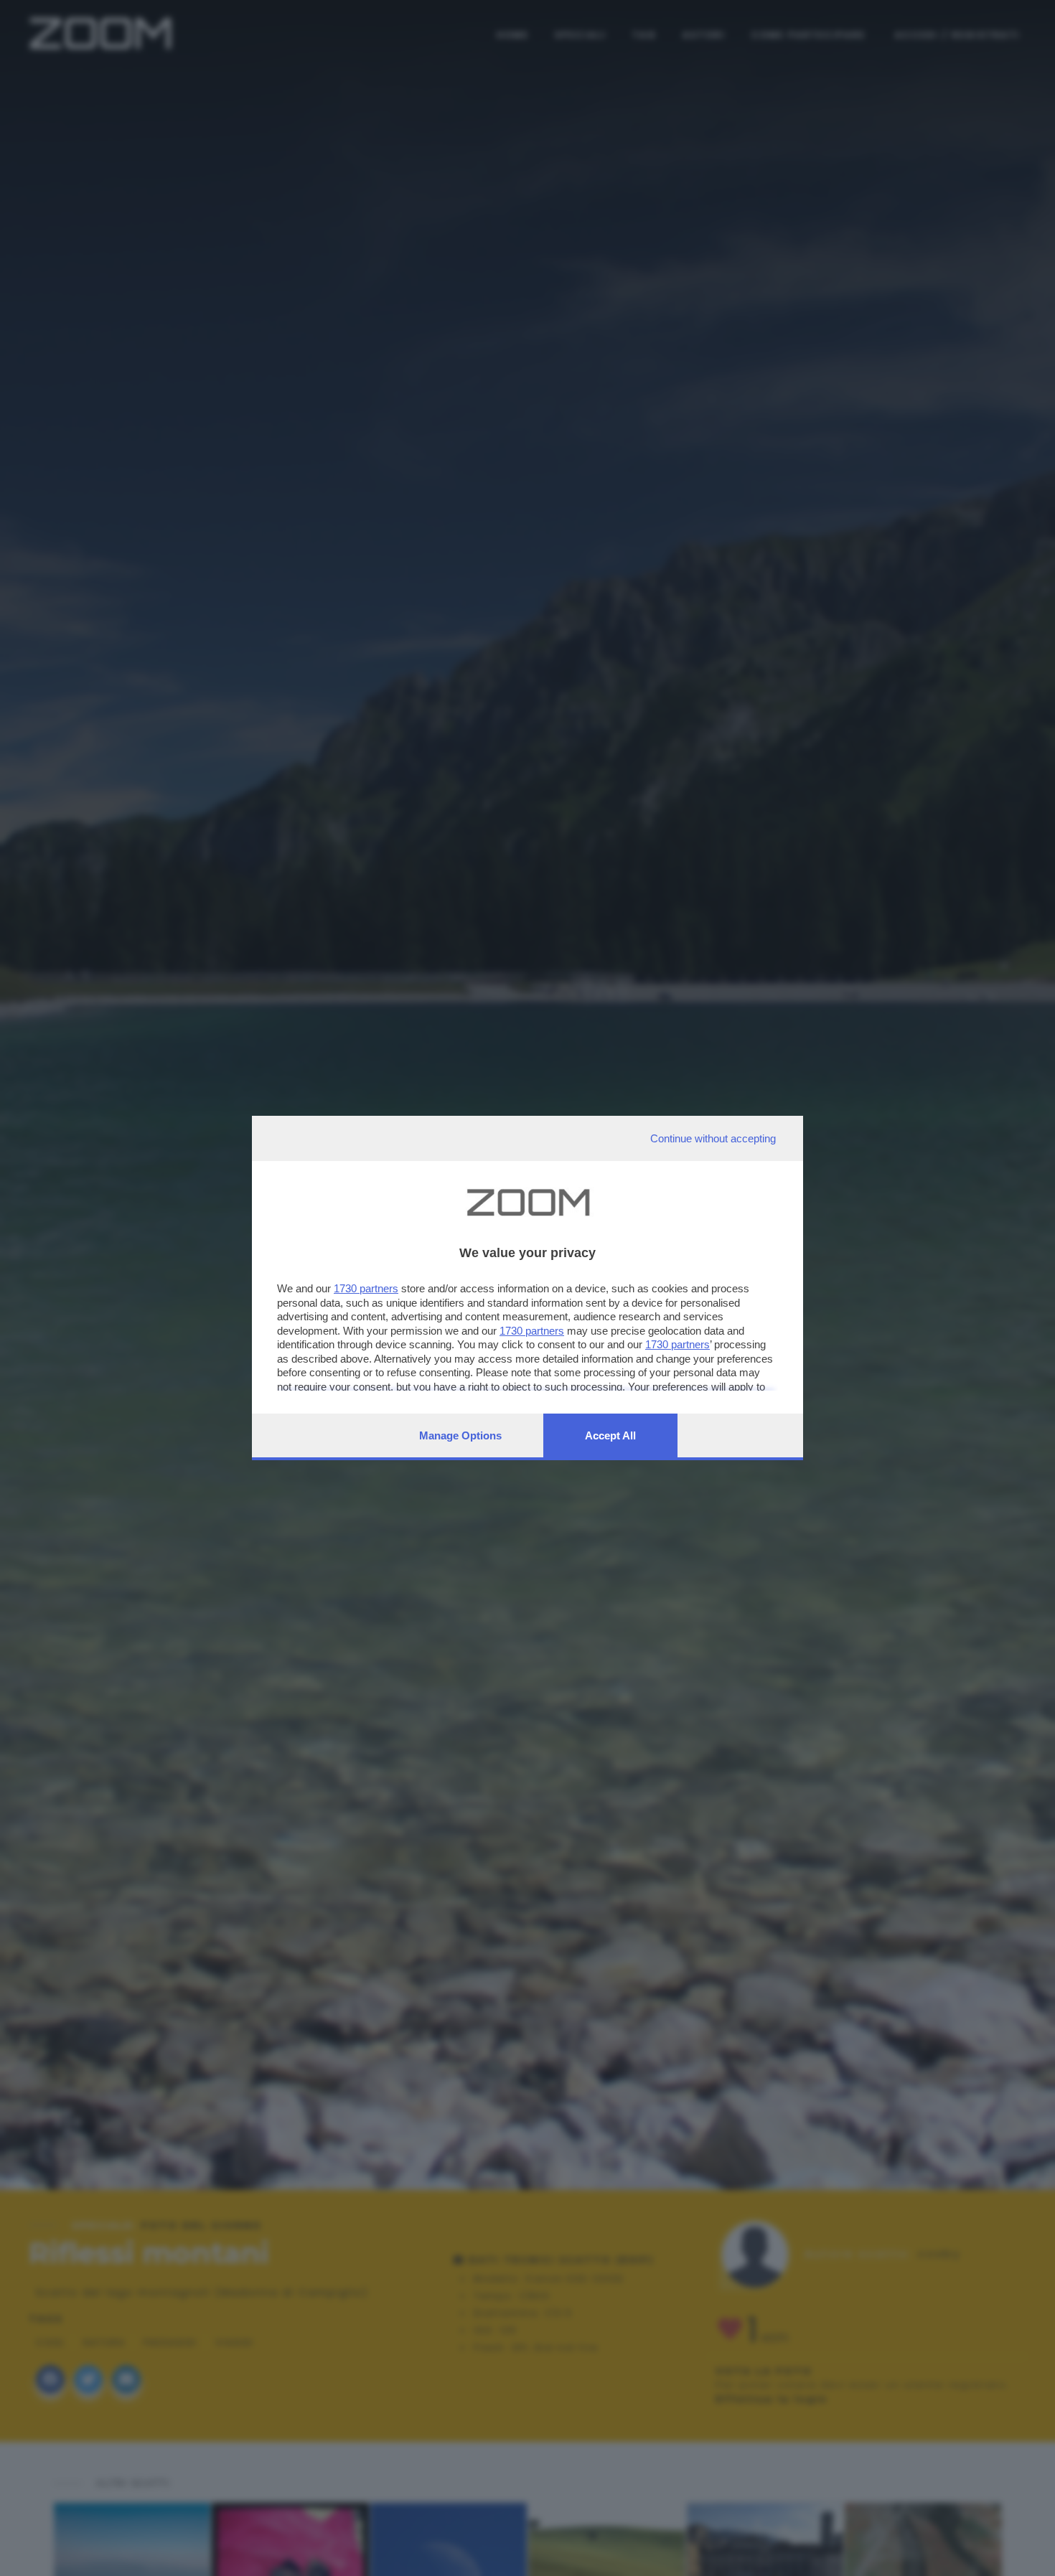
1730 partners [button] (366, 1288)
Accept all (610, 1435)
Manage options (460, 1435)
